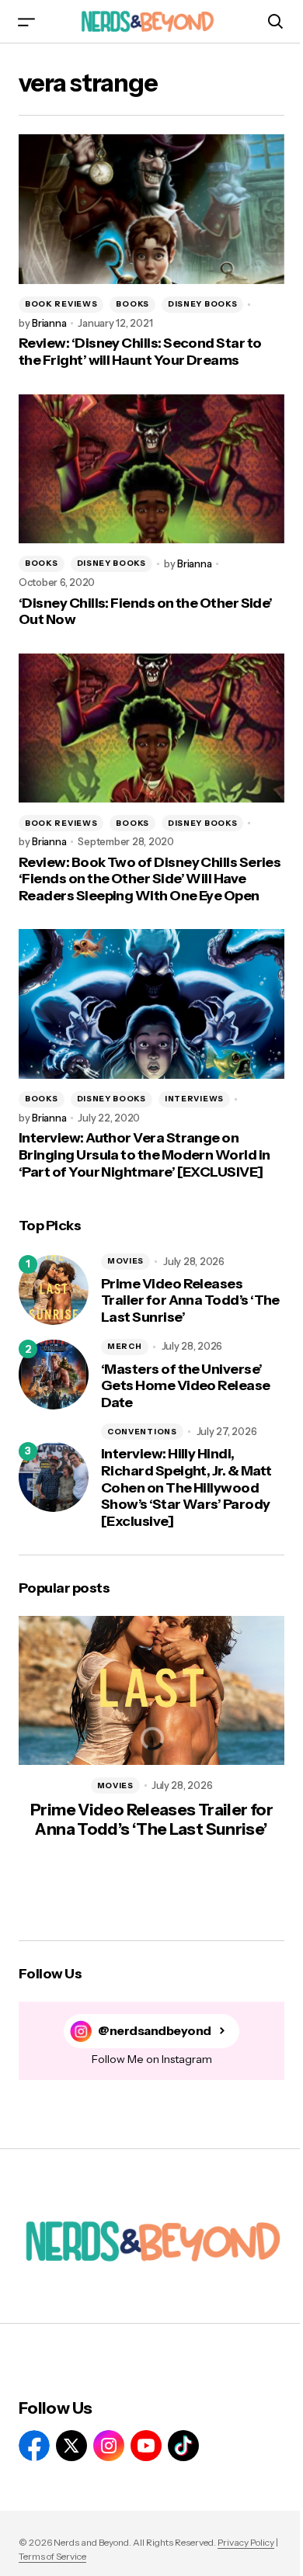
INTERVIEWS (194, 1099)
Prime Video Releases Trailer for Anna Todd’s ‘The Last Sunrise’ (190, 1301)
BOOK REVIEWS (61, 304)
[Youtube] (146, 2446)
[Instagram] (109, 2446)
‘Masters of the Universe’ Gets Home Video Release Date (186, 1386)
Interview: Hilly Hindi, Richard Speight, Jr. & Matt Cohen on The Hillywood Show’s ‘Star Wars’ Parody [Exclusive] (186, 1487)
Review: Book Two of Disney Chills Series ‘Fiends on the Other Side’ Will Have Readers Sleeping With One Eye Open (150, 879)
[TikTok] (183, 2446)
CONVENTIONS (142, 1432)
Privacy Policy (246, 2542)
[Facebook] (34, 2446)
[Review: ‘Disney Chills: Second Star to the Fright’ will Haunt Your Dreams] (151, 209)
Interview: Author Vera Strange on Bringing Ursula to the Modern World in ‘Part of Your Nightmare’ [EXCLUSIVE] (144, 1155)
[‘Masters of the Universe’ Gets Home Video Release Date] (54, 1375)
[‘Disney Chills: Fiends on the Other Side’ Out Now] (151, 469)
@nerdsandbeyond (155, 2031)
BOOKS (132, 304)
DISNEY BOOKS (202, 304)
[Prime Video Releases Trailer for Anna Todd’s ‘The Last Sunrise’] (54, 1290)
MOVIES (125, 1261)
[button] (26, 21)
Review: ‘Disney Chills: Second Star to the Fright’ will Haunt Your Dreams (140, 352)
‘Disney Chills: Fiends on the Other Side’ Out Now (146, 612)
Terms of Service (52, 2556)
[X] (71, 2446)
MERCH (125, 1346)
